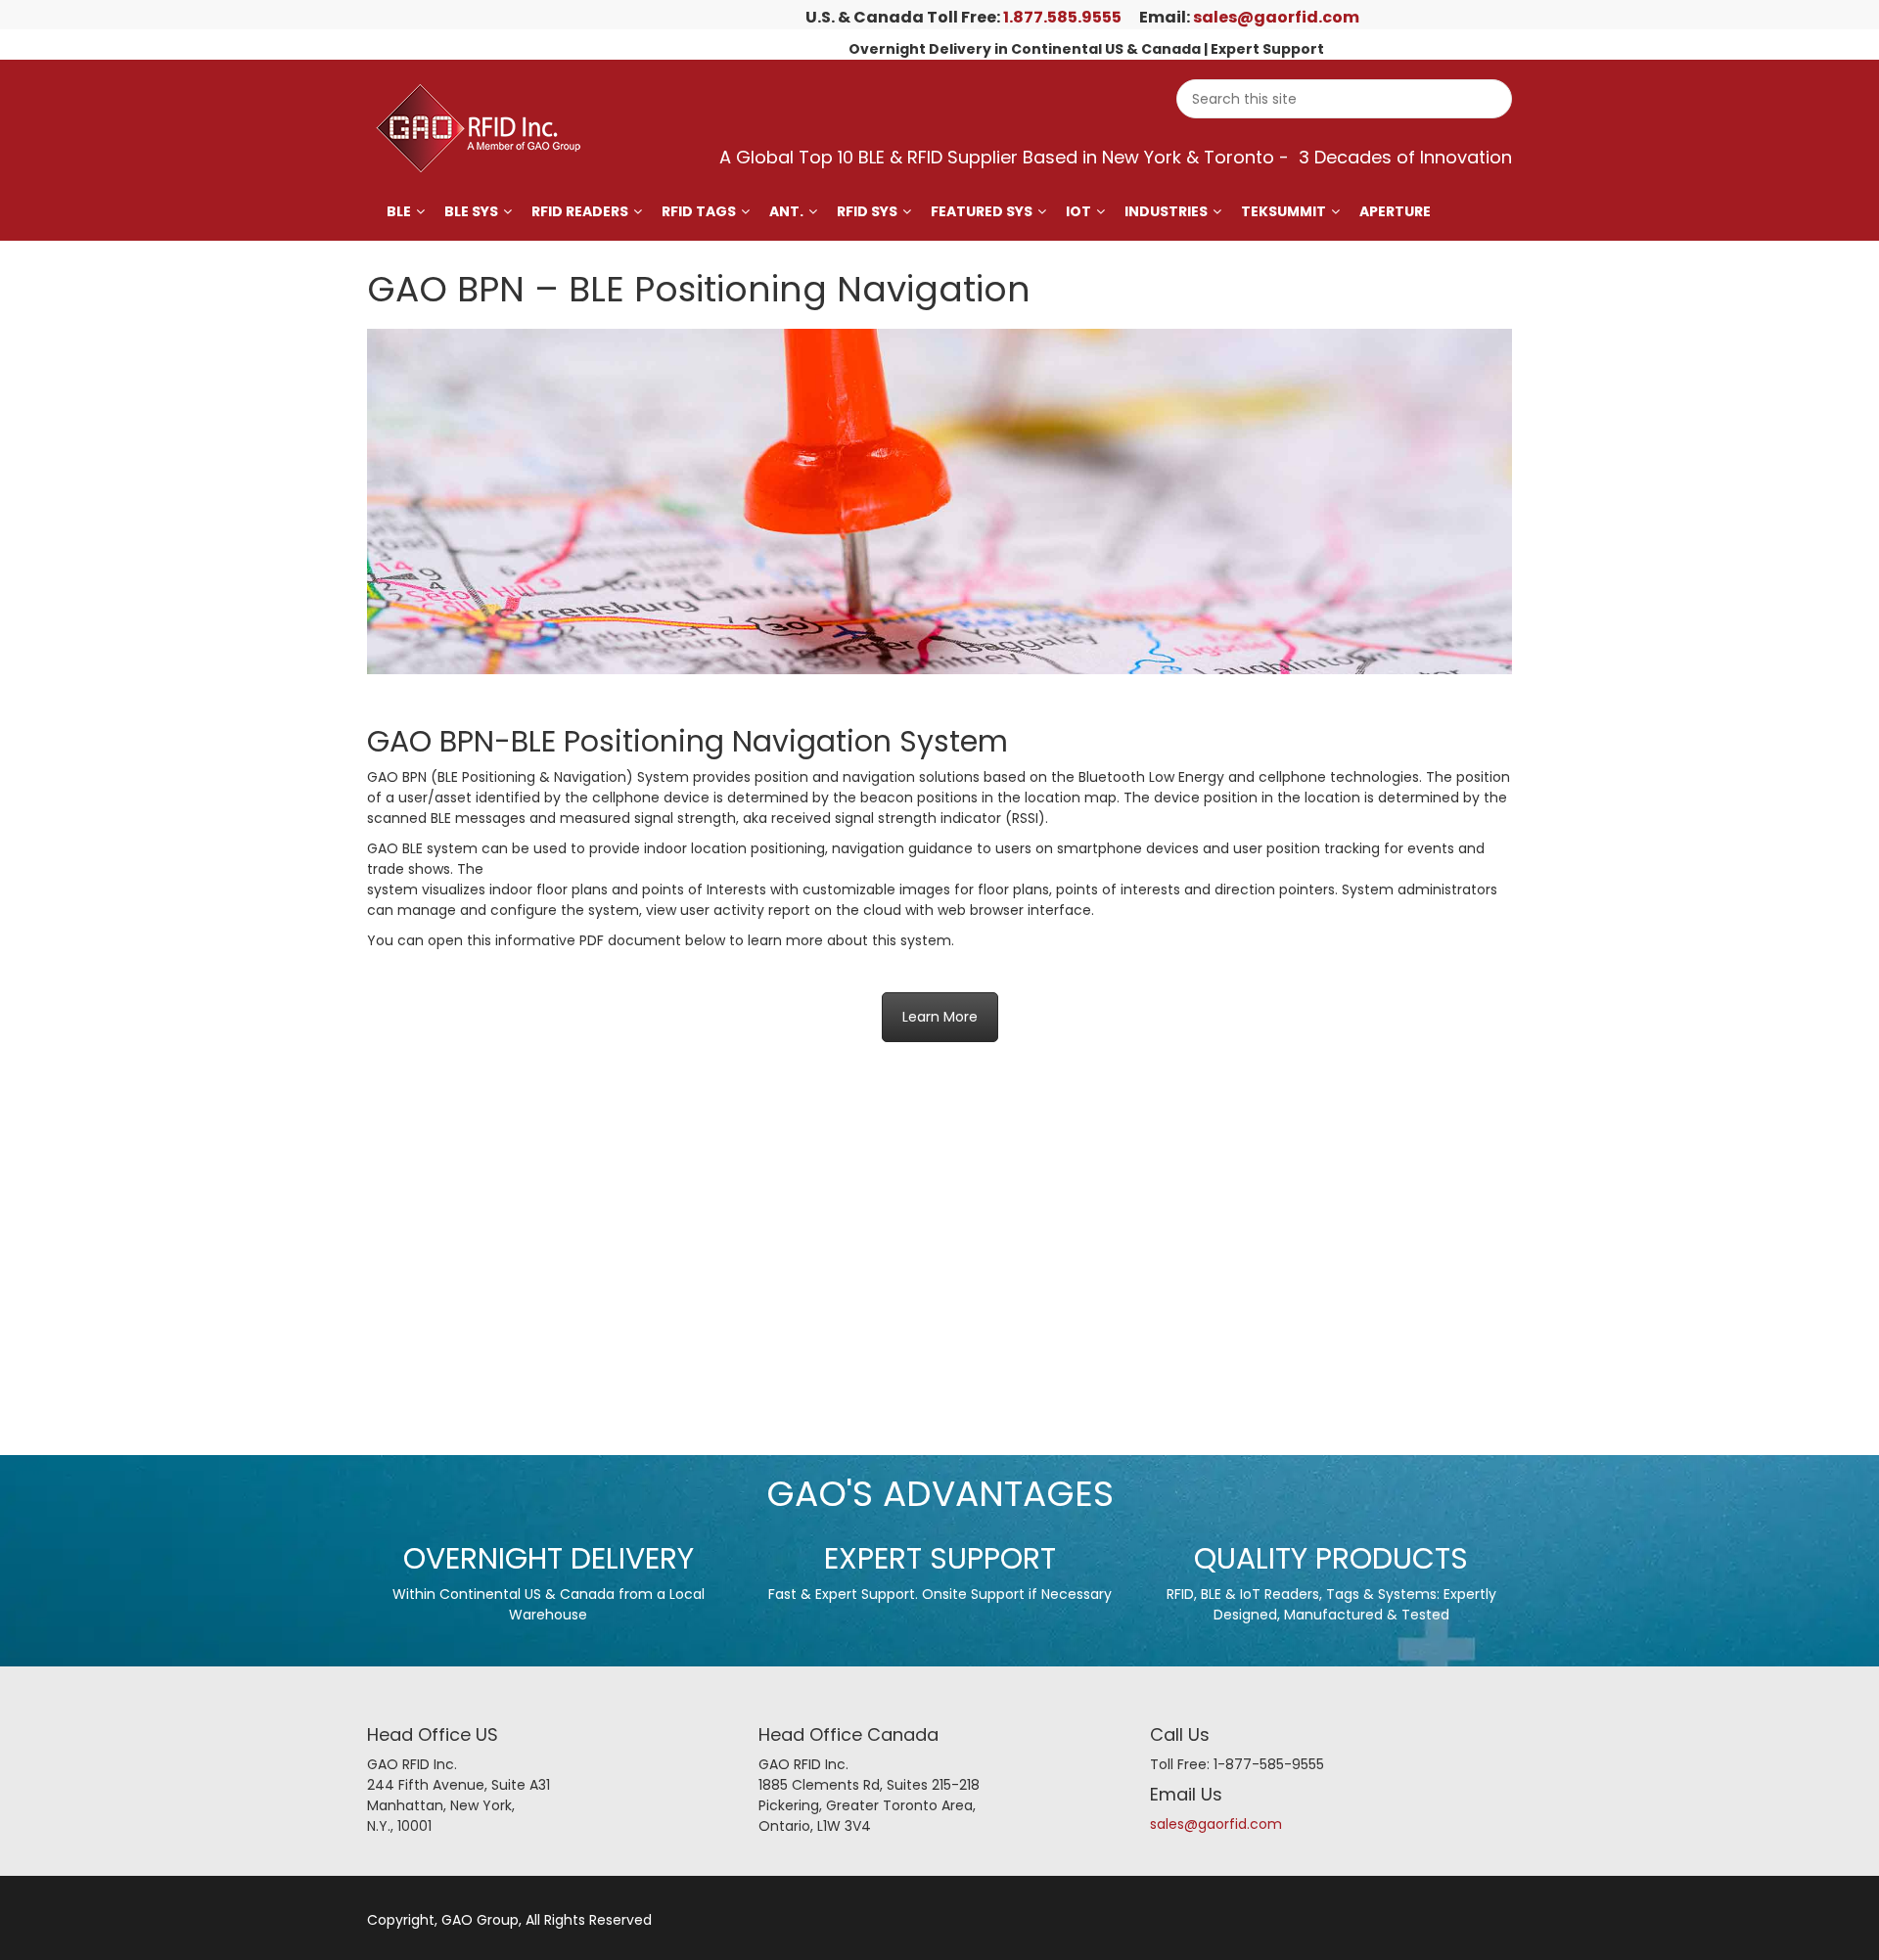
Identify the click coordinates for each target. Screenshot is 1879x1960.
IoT (1078, 211)
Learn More (940, 1017)
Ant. (786, 211)
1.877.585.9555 (1062, 17)
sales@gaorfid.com (1276, 17)
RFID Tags (699, 211)
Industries (1166, 211)
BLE (399, 211)
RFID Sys (867, 211)
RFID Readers (580, 211)
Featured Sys (982, 211)
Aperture (1395, 211)
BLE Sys (471, 211)
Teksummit (1283, 211)
